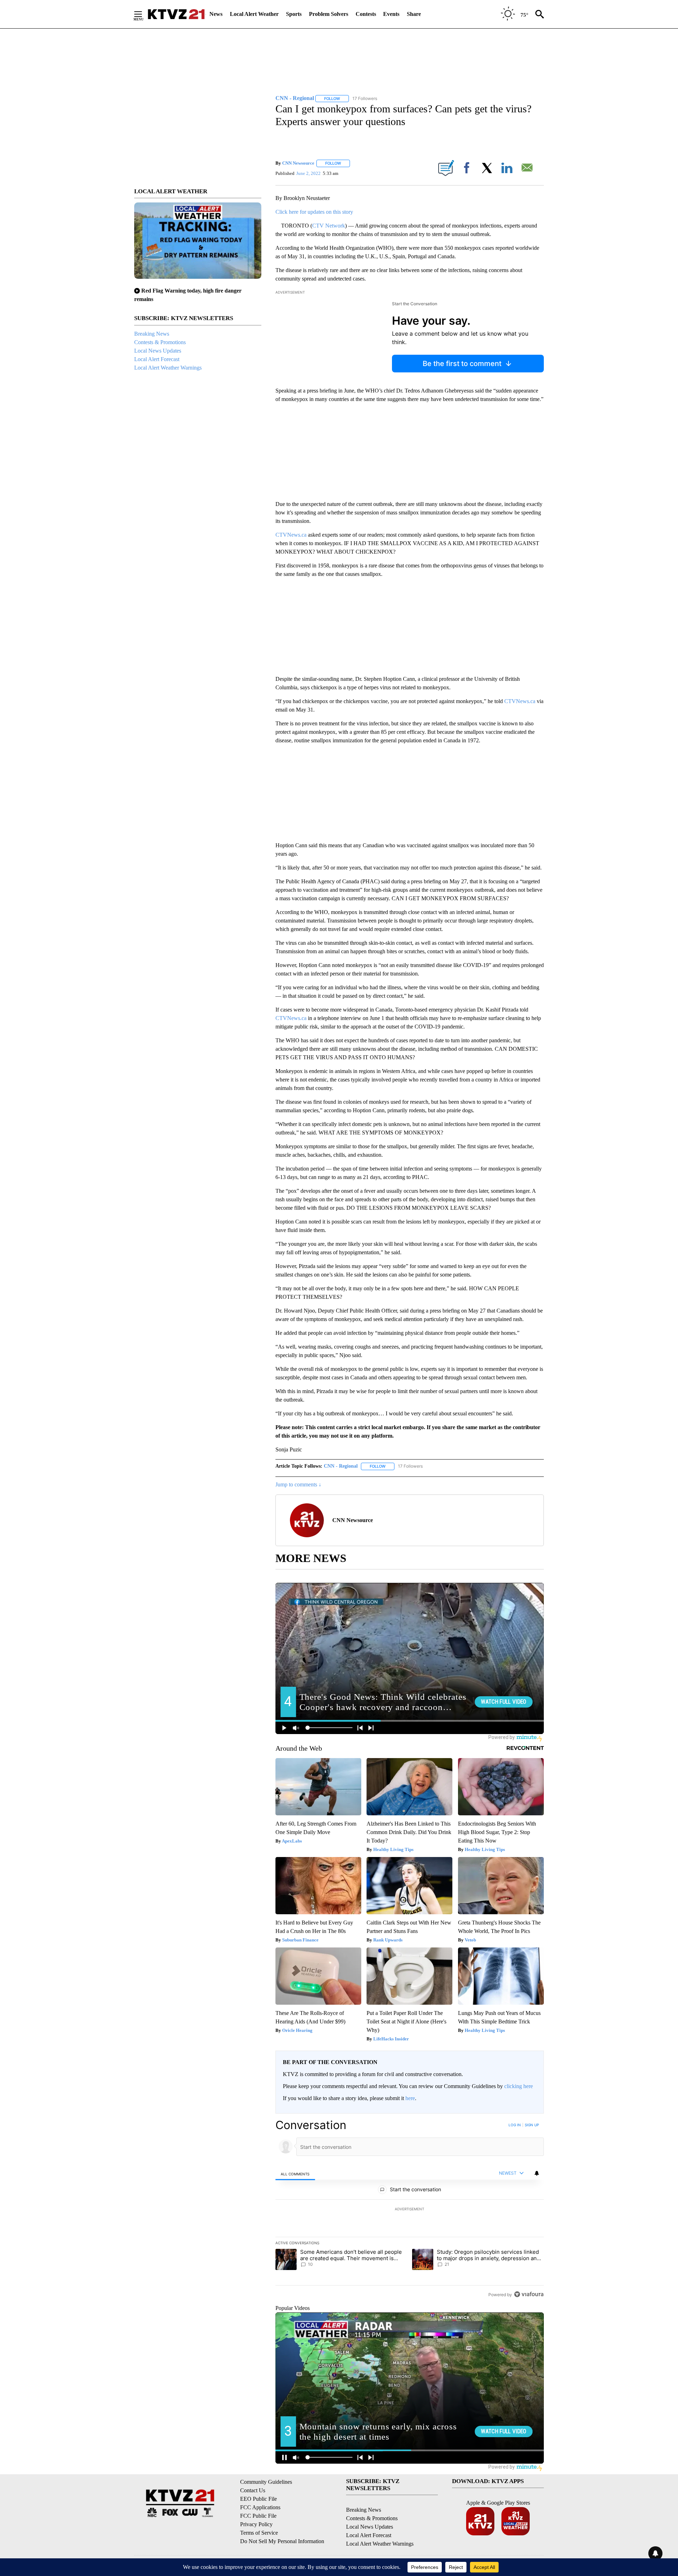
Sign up (532, 2125)
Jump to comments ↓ (298, 1484)
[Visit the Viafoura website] (529, 2294)
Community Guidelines (266, 2482)
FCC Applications (260, 2507)
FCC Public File (258, 2516)
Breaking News (152, 334)
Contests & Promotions (160, 342)
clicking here (519, 2086)
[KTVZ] (176, 14)
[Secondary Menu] (143, 14)
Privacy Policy (256, 2524)
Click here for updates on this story (314, 212)
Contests (366, 14)
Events (391, 14)
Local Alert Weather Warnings (168, 368)
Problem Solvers (329, 14)
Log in (515, 2125)
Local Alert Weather (254, 14)
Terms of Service (259, 2533)
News (216, 14)
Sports (294, 14)
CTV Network (329, 226)
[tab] (295, 2174)
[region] (410, 2210)
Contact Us (253, 2490)
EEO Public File (258, 2499)
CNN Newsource (298, 163)
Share (414, 14)
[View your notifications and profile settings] (537, 2173)
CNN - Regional (341, 1466)
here (410, 2098)
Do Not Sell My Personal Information (282, 2541)
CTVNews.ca (291, 535)
